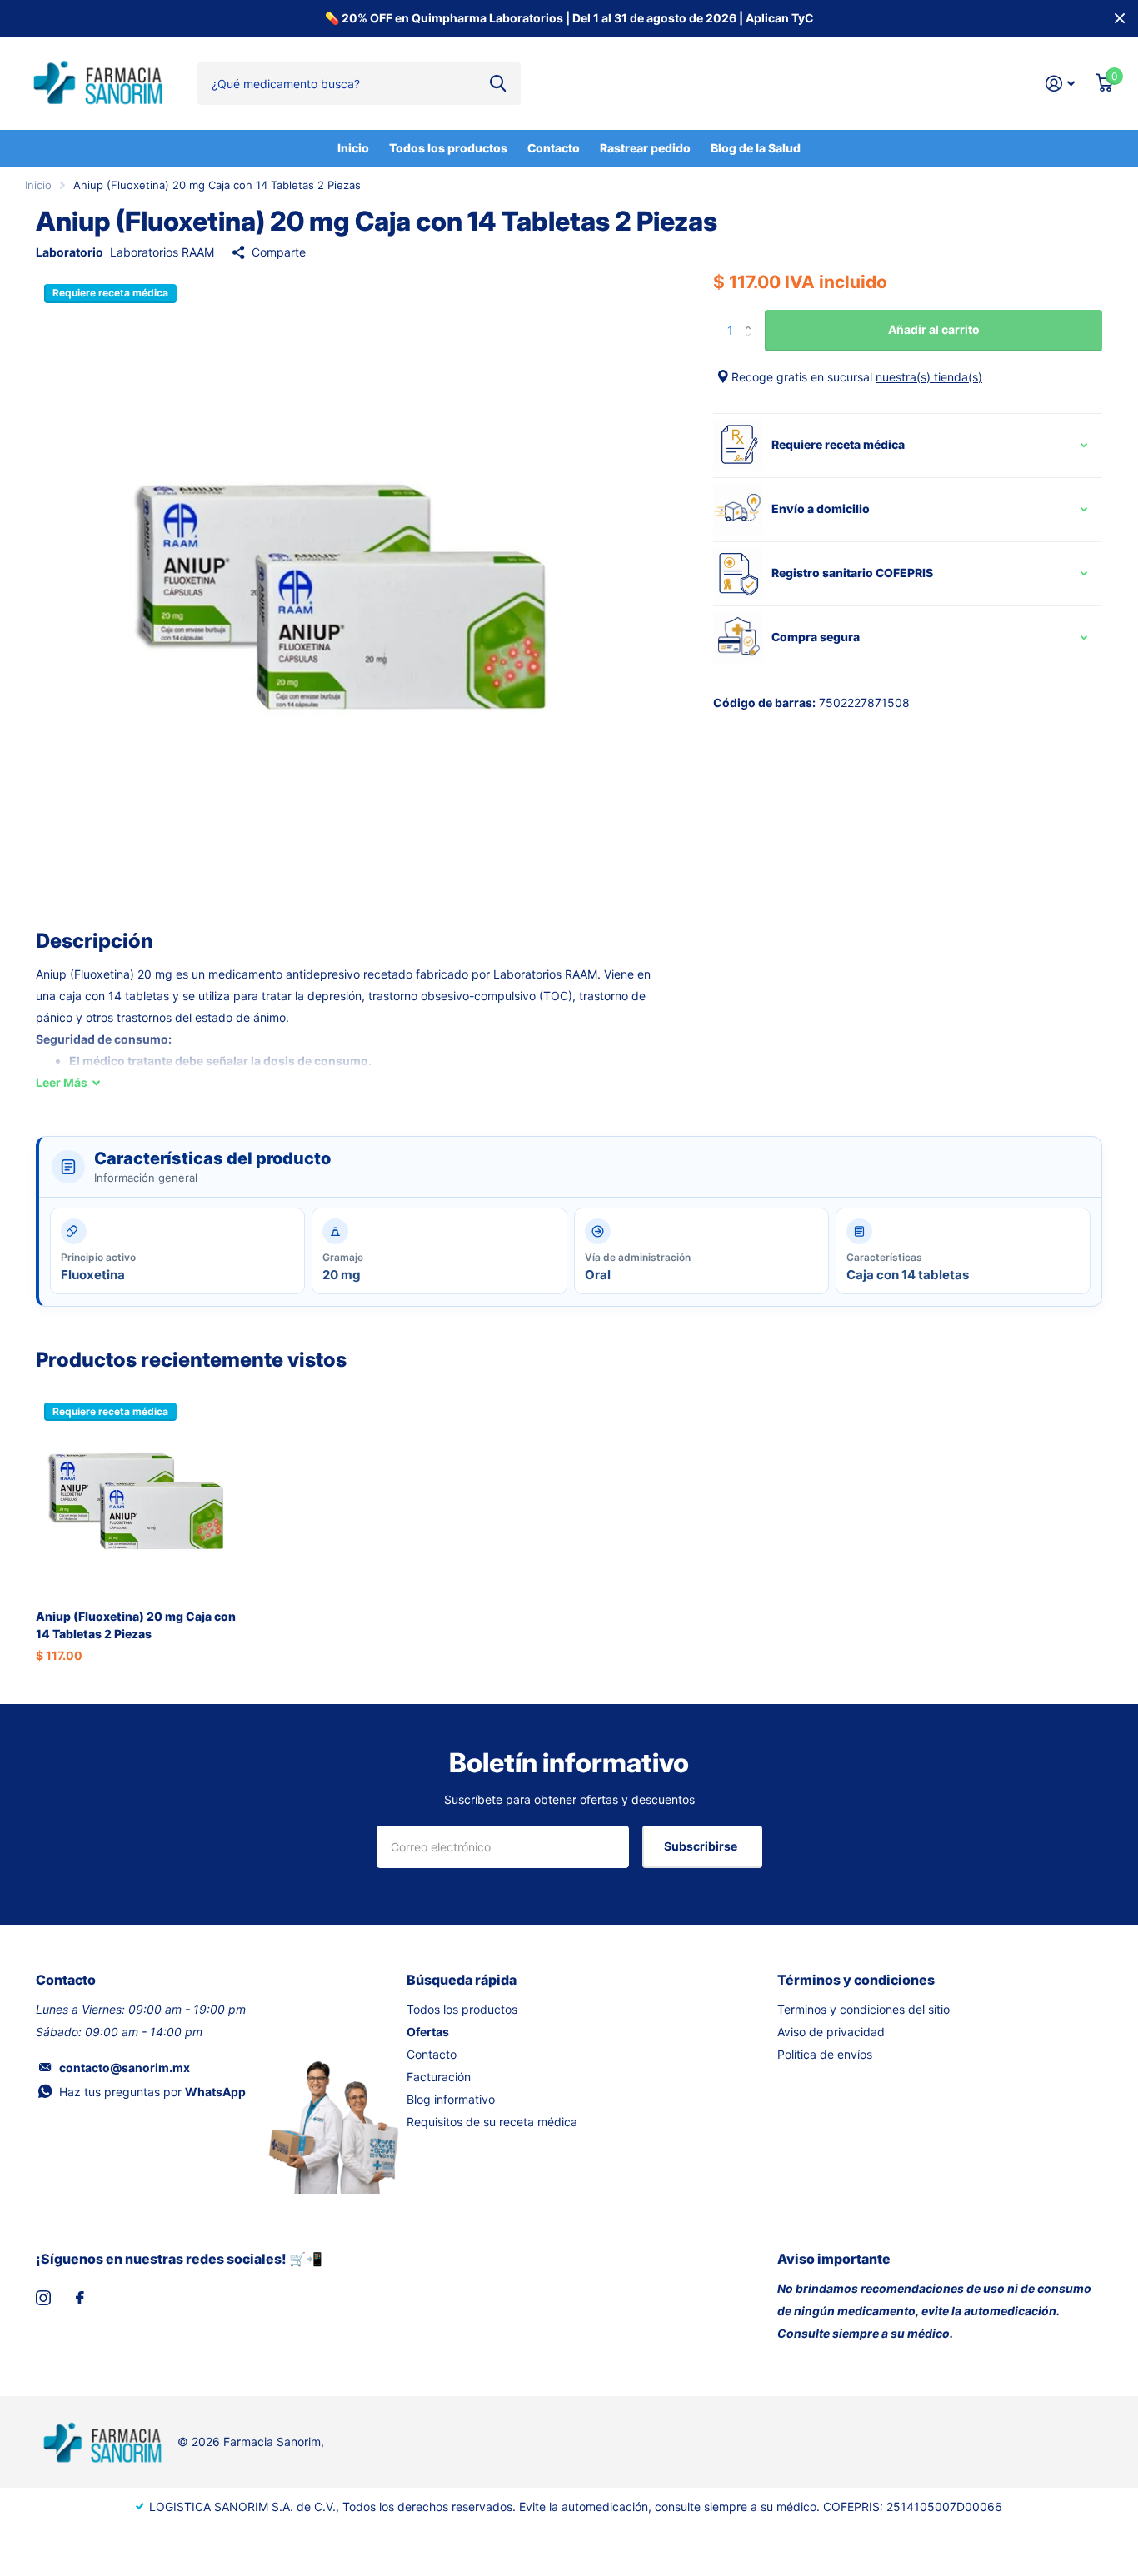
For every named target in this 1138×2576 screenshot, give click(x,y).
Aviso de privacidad (831, 2032)
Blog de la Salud (756, 148)
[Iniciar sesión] (1061, 84)
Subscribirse (702, 1846)
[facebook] (80, 2298)
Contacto (554, 148)
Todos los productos (448, 148)
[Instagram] (43, 2298)
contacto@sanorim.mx (125, 2068)
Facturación (439, 2077)
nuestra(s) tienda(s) (929, 377)
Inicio (353, 148)
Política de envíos (825, 2054)
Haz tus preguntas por (152, 2092)
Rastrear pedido (645, 148)
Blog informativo (451, 2099)
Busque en (498, 83)
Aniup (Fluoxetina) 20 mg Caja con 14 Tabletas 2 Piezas (136, 1625)
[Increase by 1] (752, 316)
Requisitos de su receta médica (492, 2122)
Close (1120, 19)
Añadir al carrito (934, 329)
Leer (62, 1082)
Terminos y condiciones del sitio (863, 2009)
